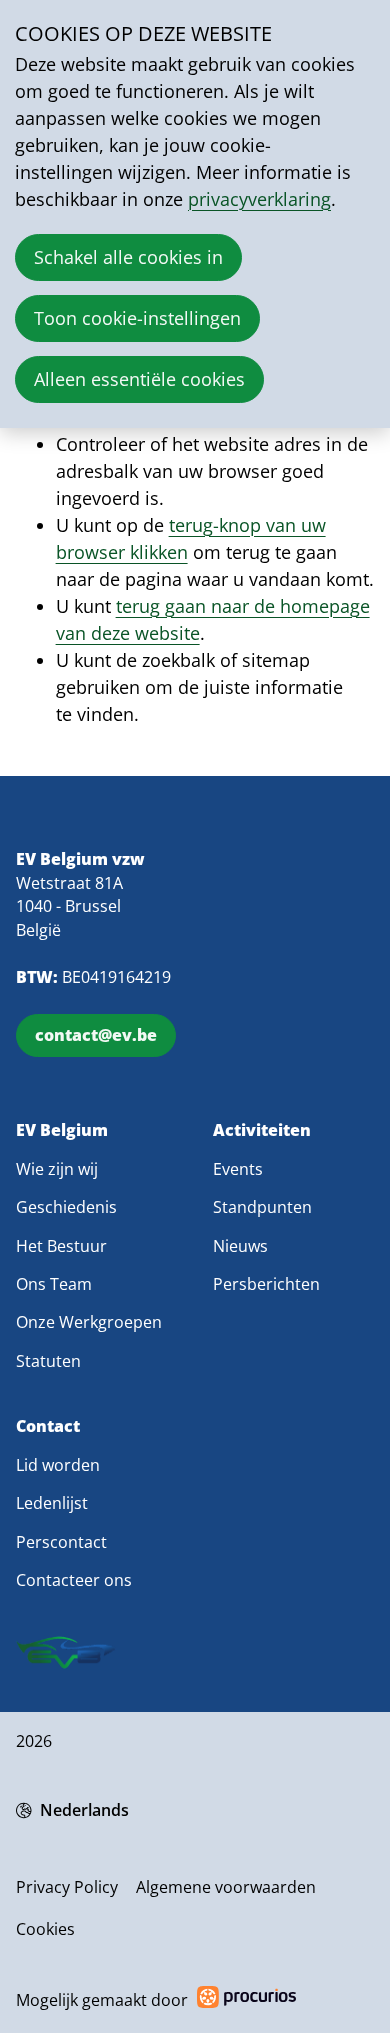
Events (238, 1169)
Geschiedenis (66, 1207)
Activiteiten (262, 1130)
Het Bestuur (61, 1246)
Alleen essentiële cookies (139, 379)
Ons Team (54, 1284)
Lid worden (58, 1465)
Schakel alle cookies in (128, 257)
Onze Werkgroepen (89, 1322)
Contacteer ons (74, 1580)
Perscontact (61, 1542)
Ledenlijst (52, 1503)
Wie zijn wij (57, 1169)
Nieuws (240, 1246)
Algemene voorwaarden (226, 1887)
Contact (48, 1426)
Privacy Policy (67, 1887)
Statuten (48, 1361)
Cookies (45, 1929)
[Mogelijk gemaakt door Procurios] (247, 2000)
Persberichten (266, 1284)
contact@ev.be (96, 1035)
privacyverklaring (259, 199)
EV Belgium (62, 1130)
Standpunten (262, 1207)
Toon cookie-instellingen (137, 318)
